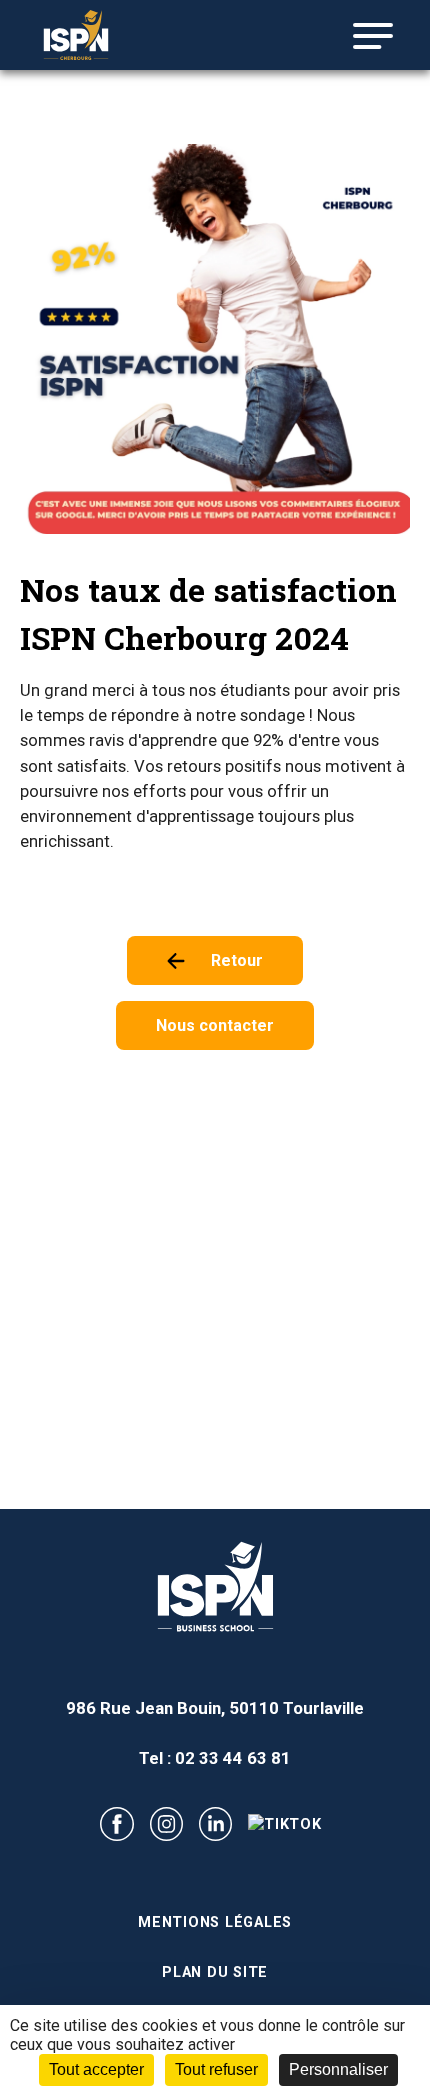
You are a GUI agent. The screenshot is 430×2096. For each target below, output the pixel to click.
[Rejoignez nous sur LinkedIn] (215, 1823)
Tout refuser (216, 2069)
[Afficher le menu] (365, 36)
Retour (237, 960)
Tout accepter (96, 2069)
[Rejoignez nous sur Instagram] (166, 1823)
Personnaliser (338, 2069)
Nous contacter (215, 1025)
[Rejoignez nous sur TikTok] (285, 1825)
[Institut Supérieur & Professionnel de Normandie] (100, 35)
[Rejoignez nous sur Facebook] (116, 1823)
